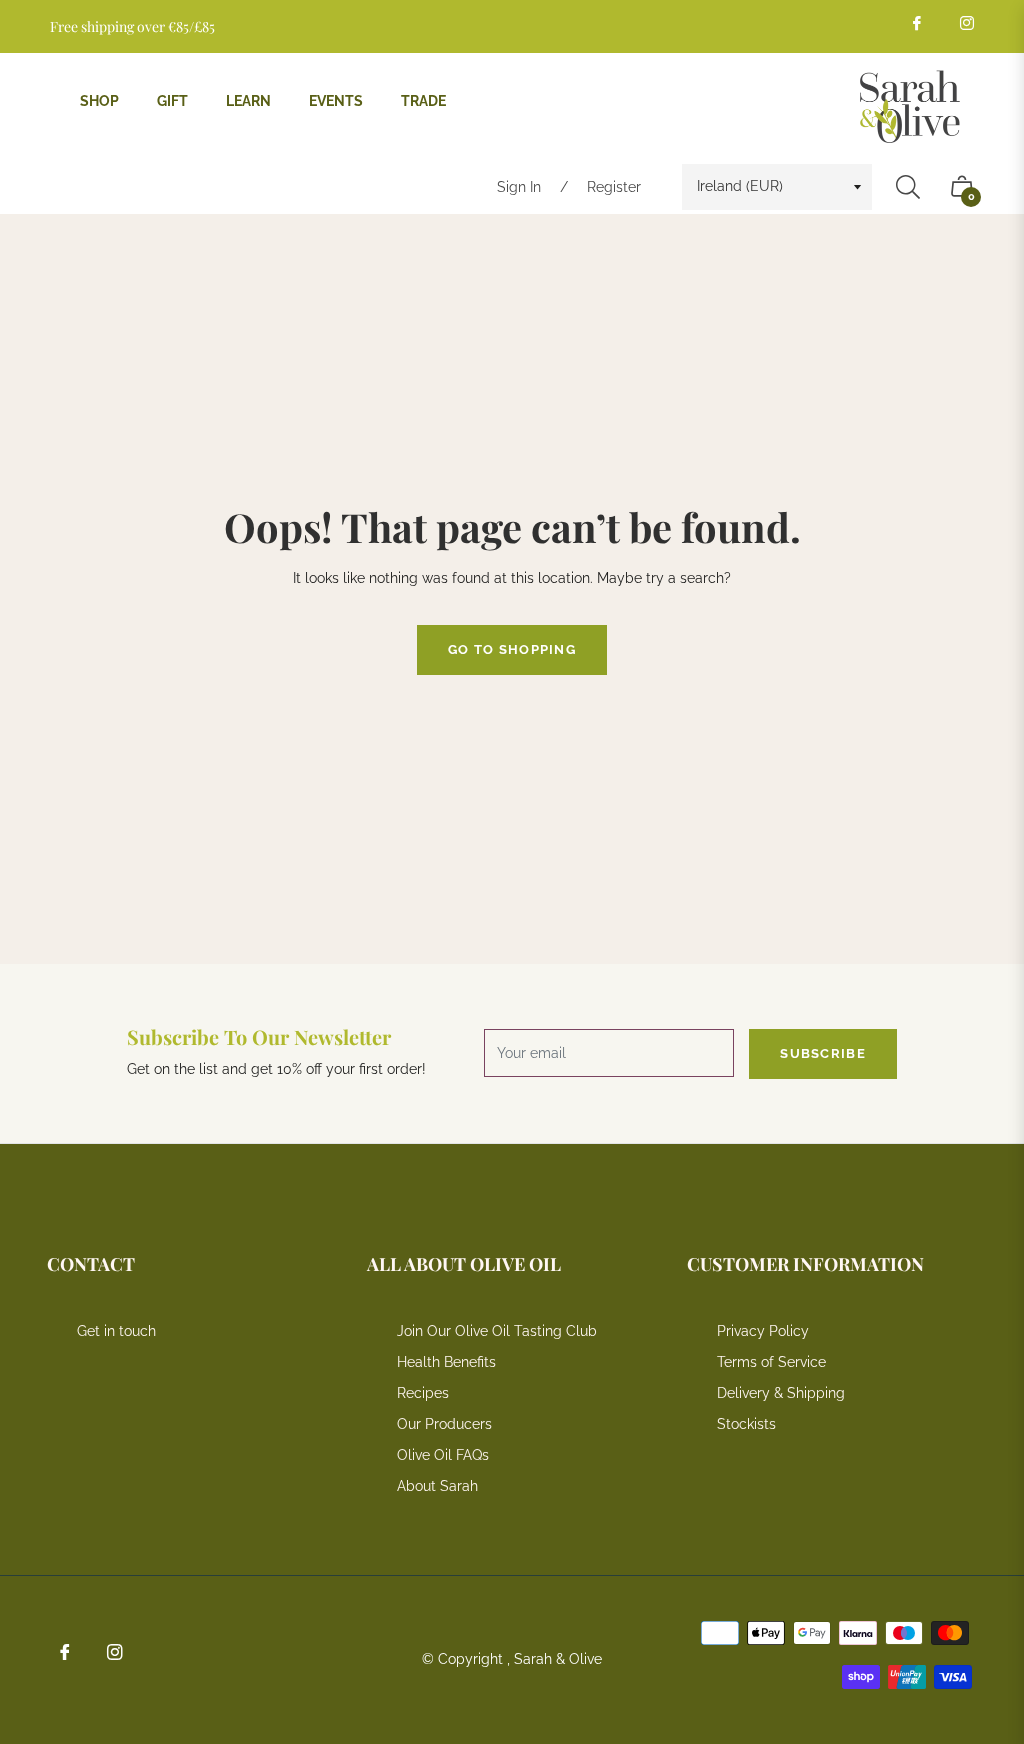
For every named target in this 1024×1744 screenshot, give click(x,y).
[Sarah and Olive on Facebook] (916, 22)
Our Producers (444, 1424)
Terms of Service (771, 1362)
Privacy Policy (763, 1331)
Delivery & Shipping (781, 1393)
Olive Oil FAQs (443, 1455)
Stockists (746, 1424)
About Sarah (437, 1486)
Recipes (423, 1393)
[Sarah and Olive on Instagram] (966, 22)
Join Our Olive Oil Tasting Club (497, 1331)
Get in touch (116, 1331)
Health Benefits (446, 1362)
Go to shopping (512, 649)
